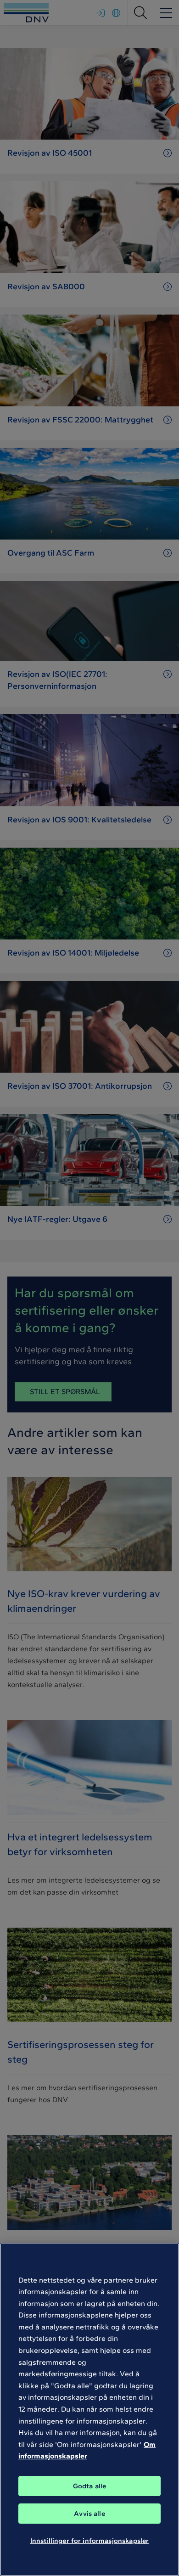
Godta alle (90, 2486)
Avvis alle (89, 2514)
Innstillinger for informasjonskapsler (90, 2541)
